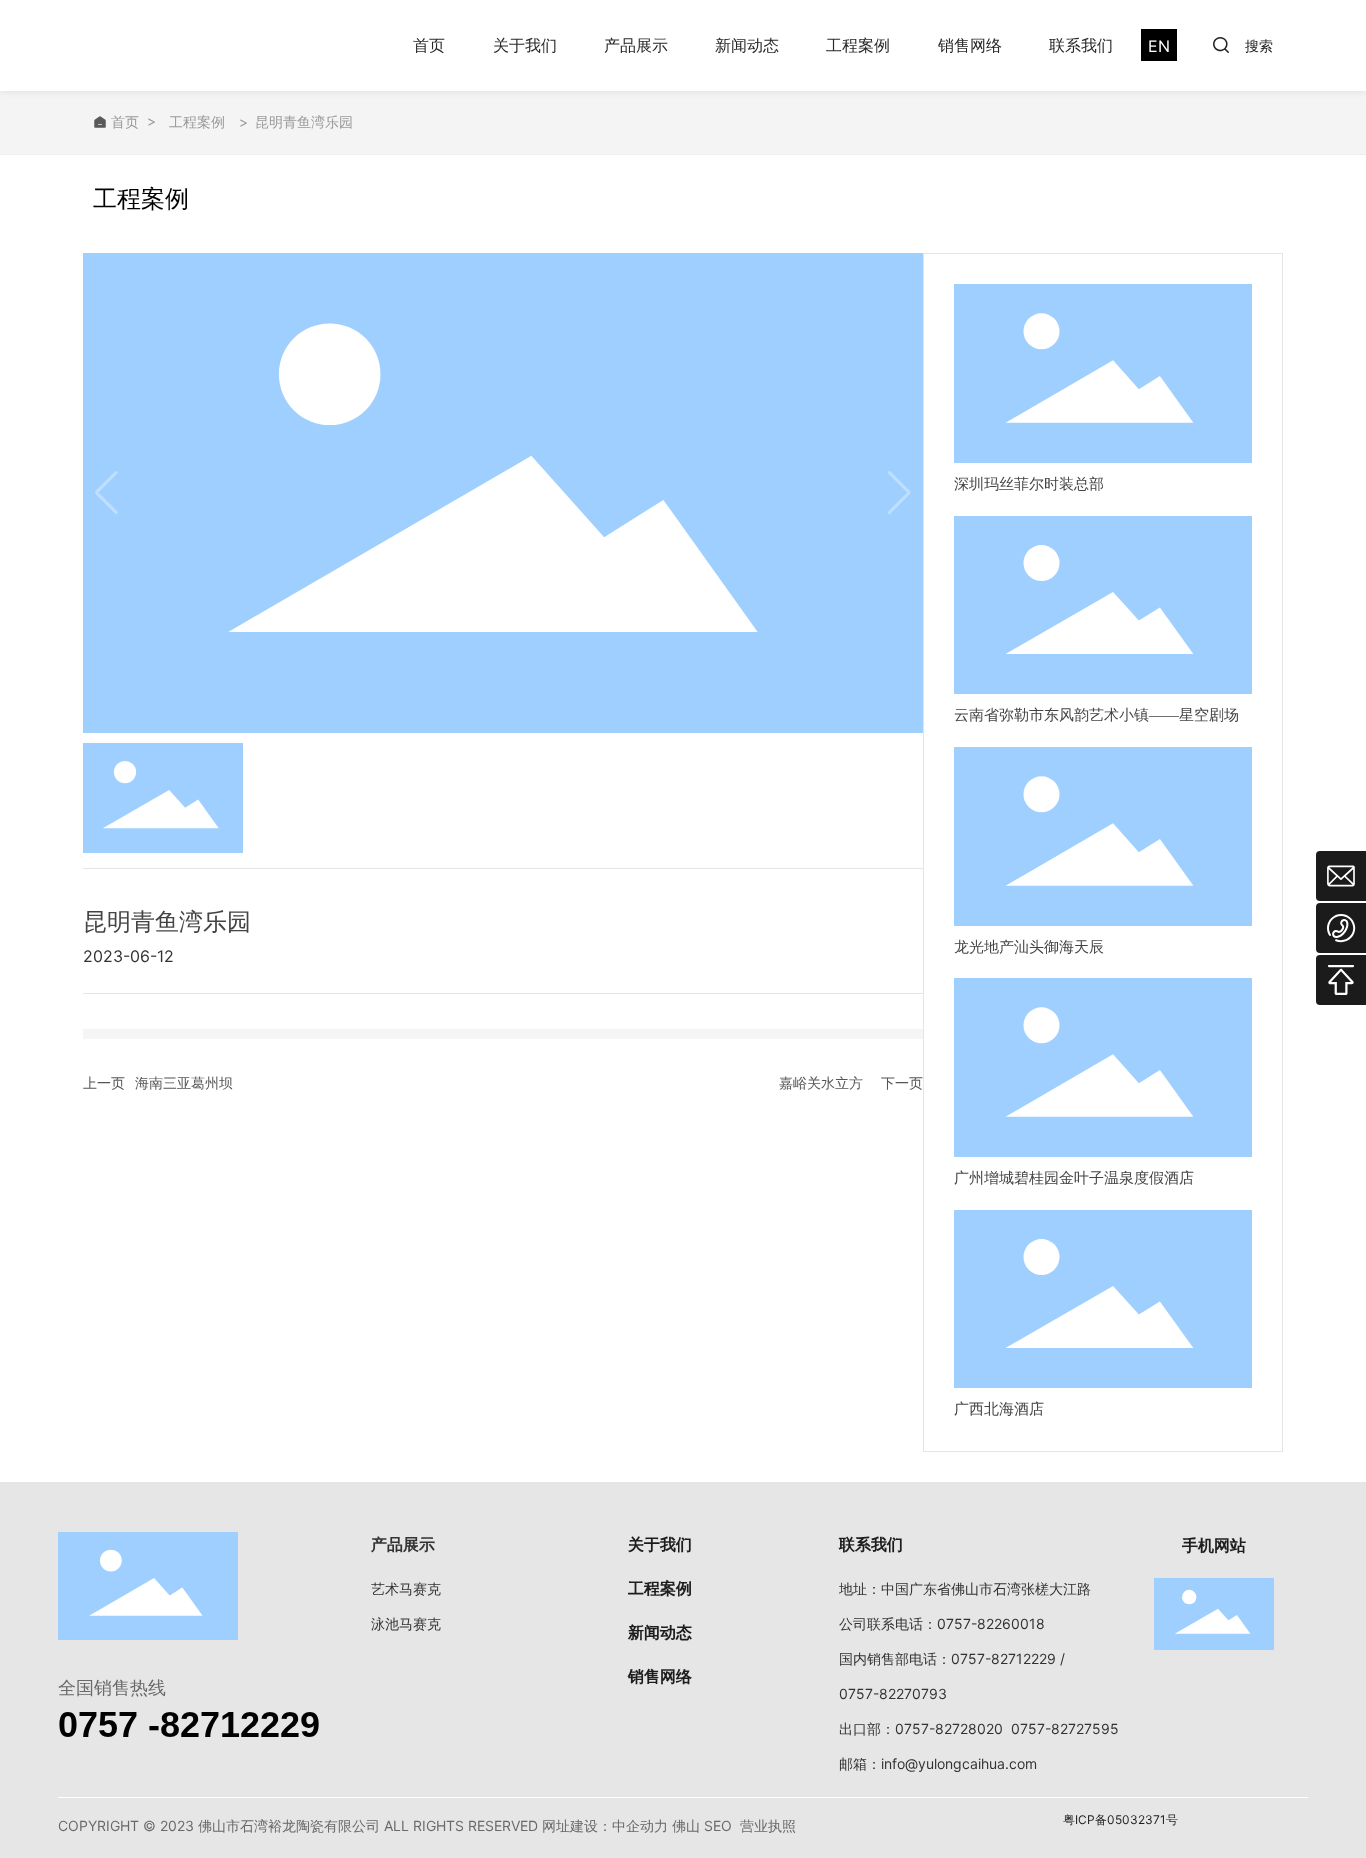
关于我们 (525, 45)
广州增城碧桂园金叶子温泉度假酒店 (1074, 1178)
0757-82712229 (1003, 1658)
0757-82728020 (949, 1728)
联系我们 (1081, 45)
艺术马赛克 (406, 1588)
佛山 (686, 1825)
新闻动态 (747, 45)
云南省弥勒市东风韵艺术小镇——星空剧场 (1096, 715)
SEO (718, 1825)
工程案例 (858, 45)
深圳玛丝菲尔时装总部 (1029, 484)
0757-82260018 (991, 1623)
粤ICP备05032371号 (1120, 1819)
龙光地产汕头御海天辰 (1029, 947)
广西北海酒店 (999, 1409)
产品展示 (636, 45)
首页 (429, 45)
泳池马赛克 (406, 1623)
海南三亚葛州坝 (184, 1082)
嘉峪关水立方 (821, 1082)
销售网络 (970, 45)
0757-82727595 (1065, 1728)
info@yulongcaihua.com (959, 1763)
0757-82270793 (893, 1693)
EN (1159, 46)
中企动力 (640, 1825)
